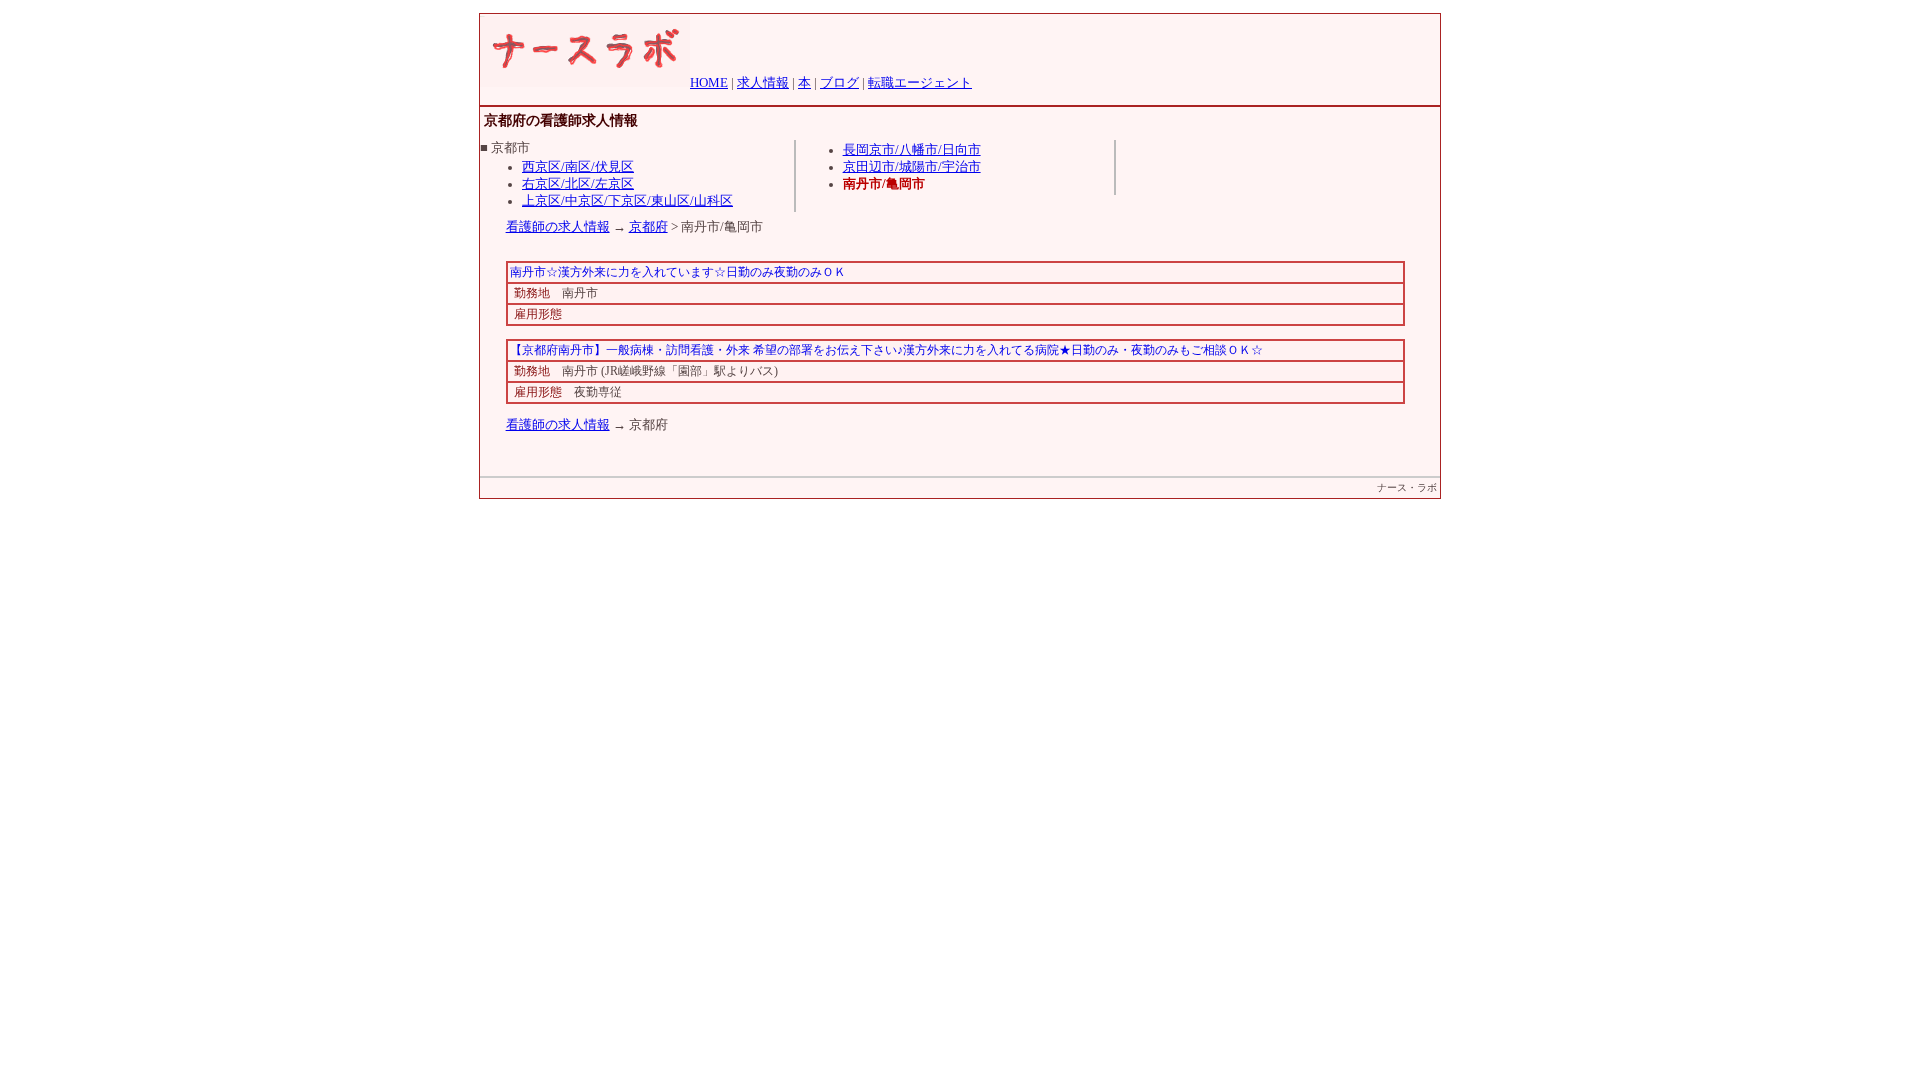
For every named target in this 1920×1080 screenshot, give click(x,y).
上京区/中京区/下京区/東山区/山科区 (627, 201)
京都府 (648, 227)
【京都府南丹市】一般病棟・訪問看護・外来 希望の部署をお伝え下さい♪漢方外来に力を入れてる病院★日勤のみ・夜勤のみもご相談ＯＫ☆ (886, 350)
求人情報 (763, 83)
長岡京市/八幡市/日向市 (912, 150)
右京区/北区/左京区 (578, 184)
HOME (709, 83)
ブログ (839, 83)
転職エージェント (920, 83)
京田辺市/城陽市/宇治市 (912, 167)
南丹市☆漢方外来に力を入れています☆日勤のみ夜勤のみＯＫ (678, 272)
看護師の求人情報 (558, 227)
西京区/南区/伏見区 (578, 167)
